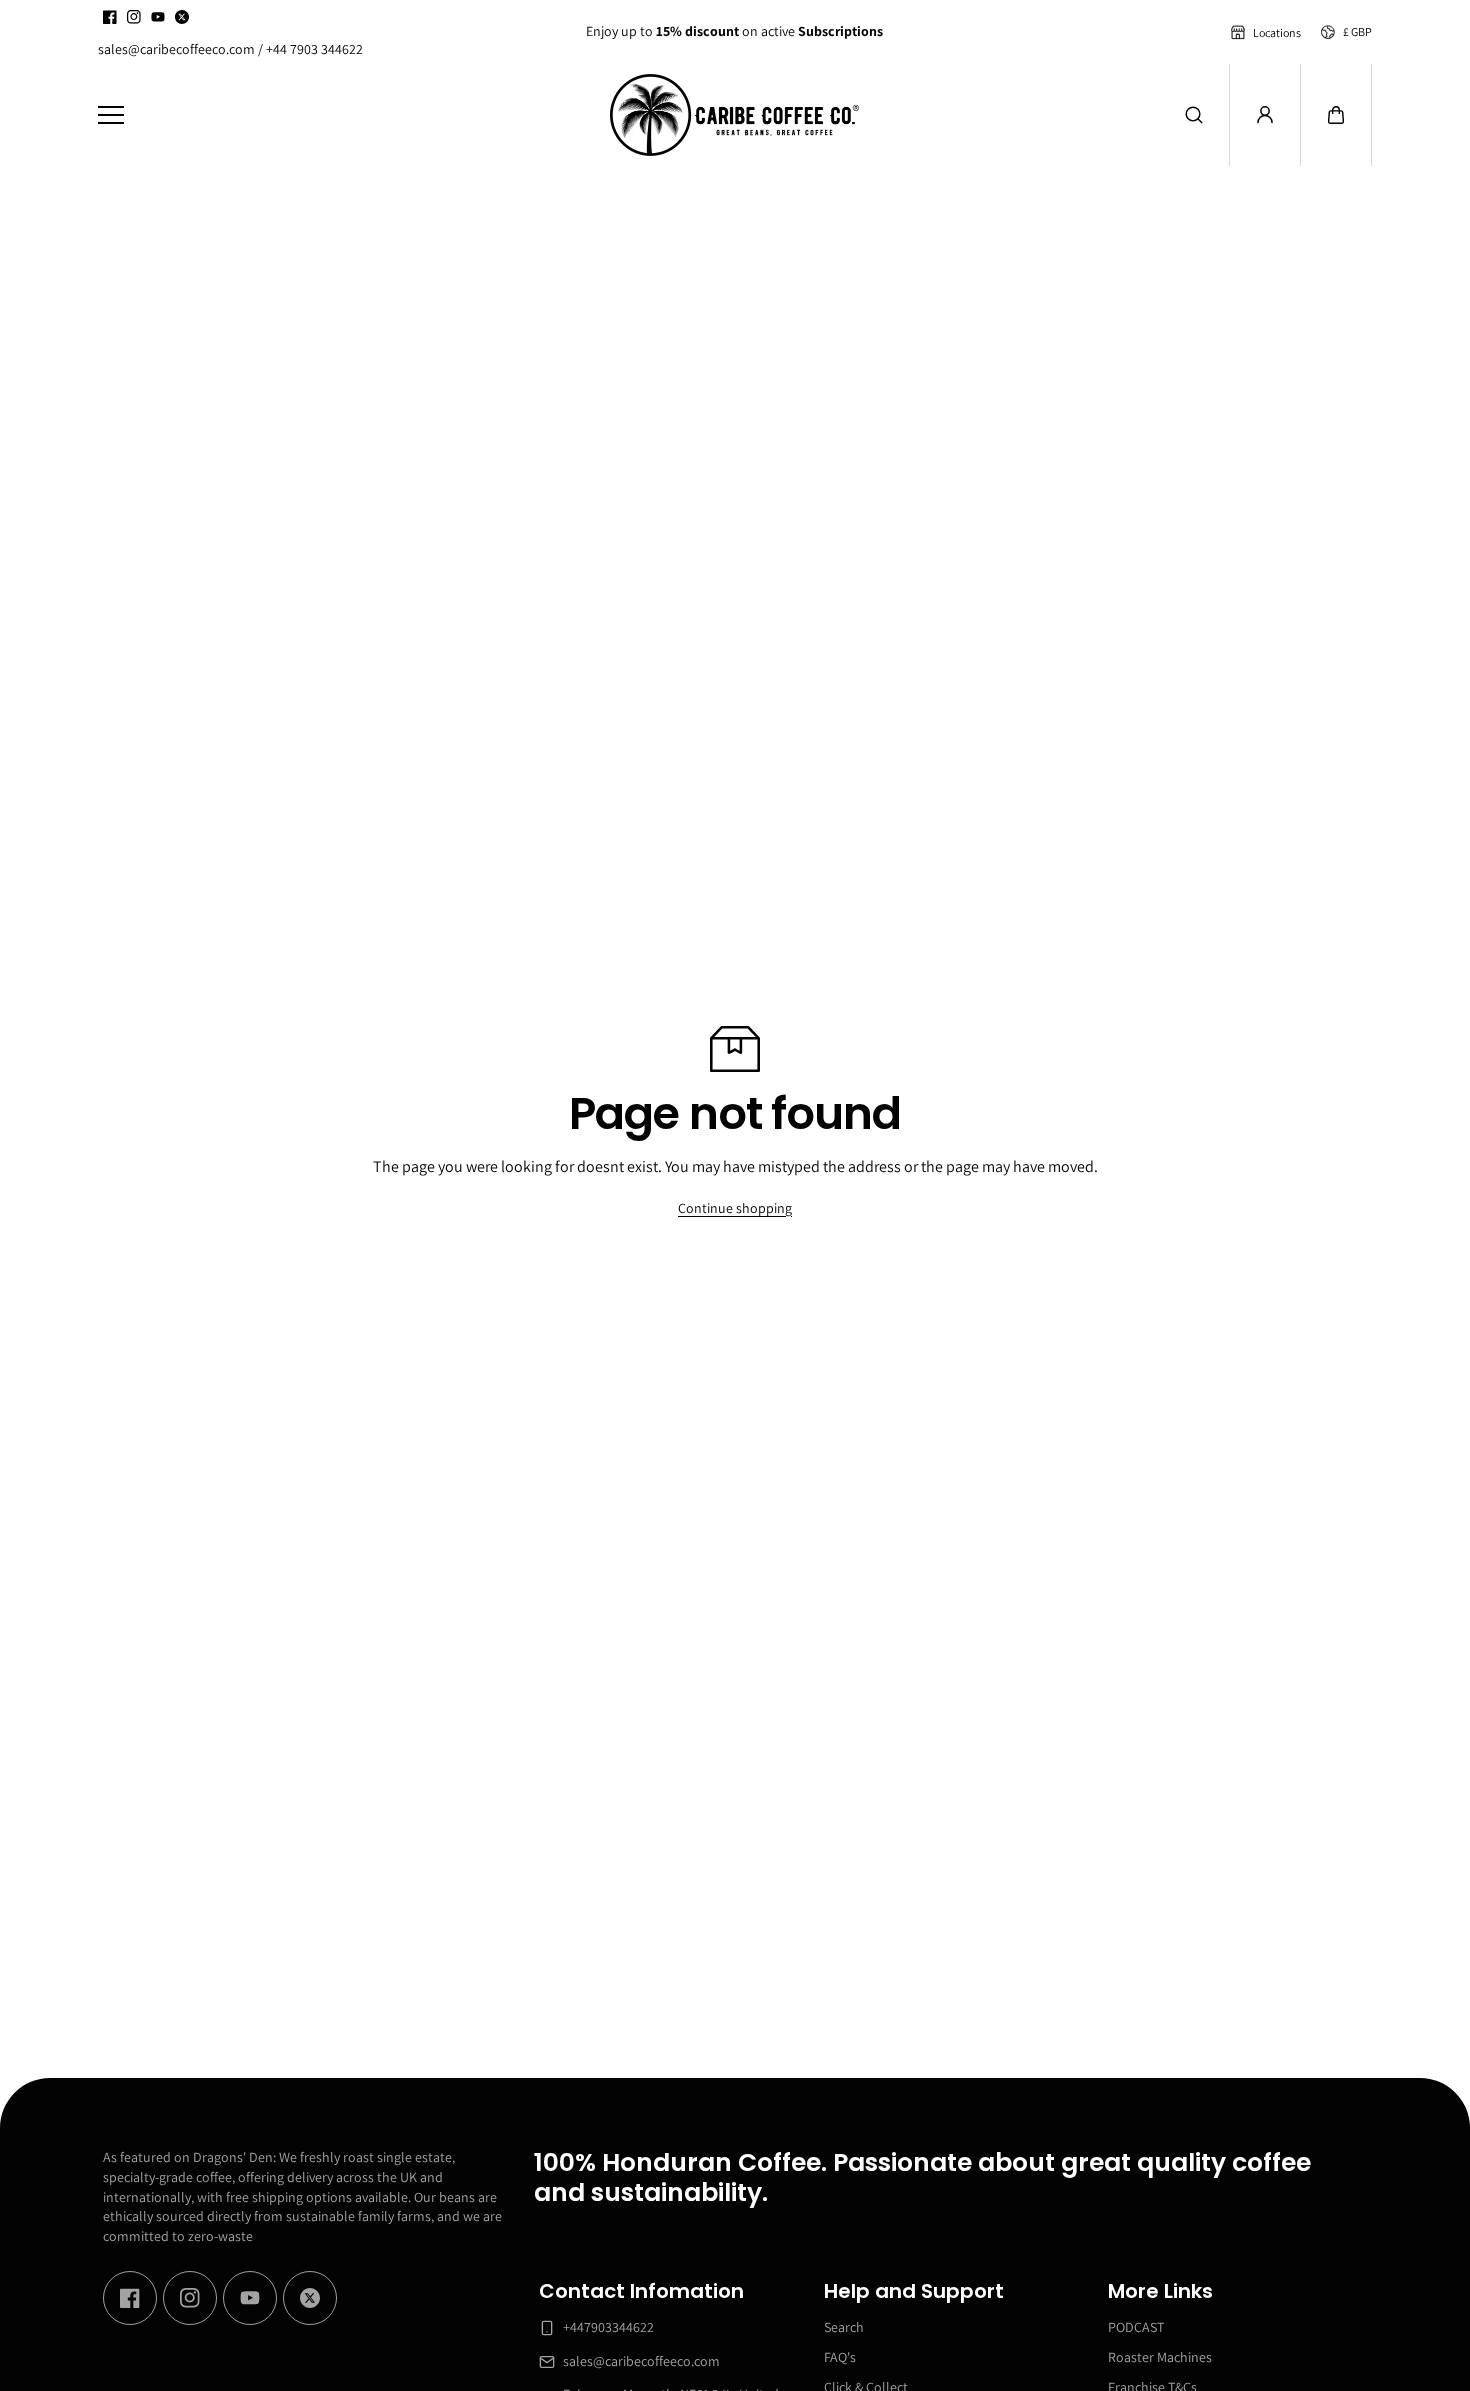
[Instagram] (134, 17)
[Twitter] (182, 17)
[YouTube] (158, 17)
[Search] (1194, 115)
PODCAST (1136, 2327)
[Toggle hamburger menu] (339, 115)
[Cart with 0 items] (1336, 115)
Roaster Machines (1160, 2357)
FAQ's (840, 2357)
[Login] (1265, 115)
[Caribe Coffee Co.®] (735, 115)
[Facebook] (110, 17)
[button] (1336, 115)
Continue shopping (735, 1208)
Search (844, 2327)
